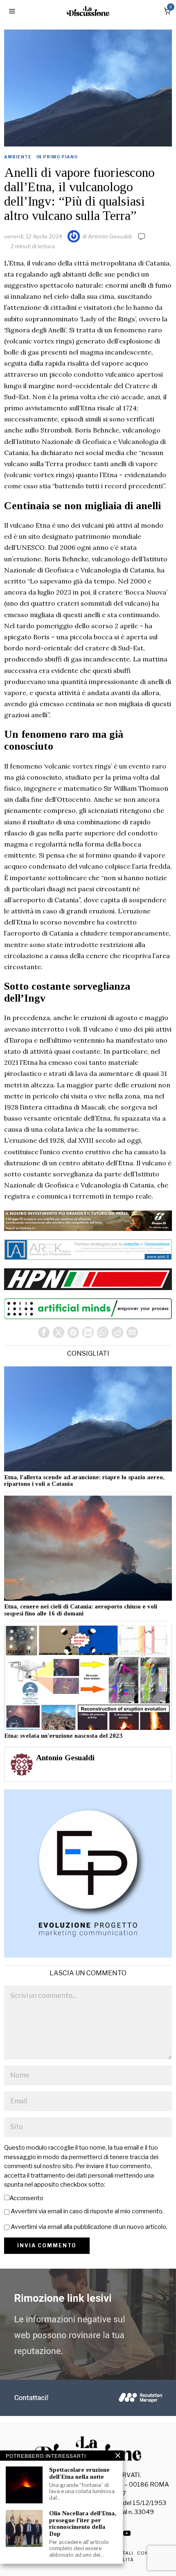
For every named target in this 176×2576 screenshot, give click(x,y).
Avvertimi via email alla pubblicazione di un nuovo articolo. (89, 2227)
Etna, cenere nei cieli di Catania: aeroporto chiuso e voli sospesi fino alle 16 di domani (81, 1610)
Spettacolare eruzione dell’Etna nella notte (79, 2473)
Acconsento (26, 2198)
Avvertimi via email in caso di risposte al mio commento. (87, 2211)
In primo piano (57, 157)
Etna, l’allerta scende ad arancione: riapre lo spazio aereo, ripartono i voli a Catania (84, 1481)
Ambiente (18, 157)
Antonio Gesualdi (110, 236)
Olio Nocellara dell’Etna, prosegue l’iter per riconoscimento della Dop (83, 2523)
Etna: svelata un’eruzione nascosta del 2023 (63, 1736)
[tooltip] (44, 1332)
